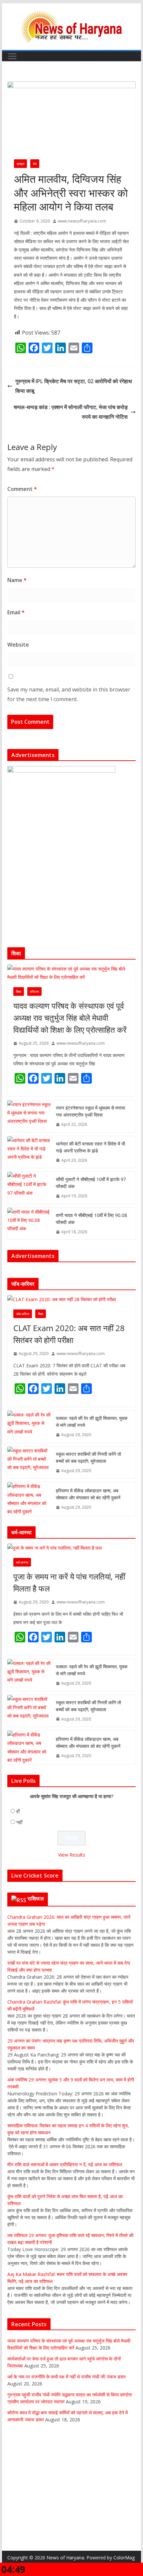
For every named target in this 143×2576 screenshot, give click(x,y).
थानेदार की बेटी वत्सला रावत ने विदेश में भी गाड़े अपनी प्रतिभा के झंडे (90, 1147)
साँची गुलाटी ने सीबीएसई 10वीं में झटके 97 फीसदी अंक (91, 1183)
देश (35, 164)
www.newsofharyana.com (82, 221)
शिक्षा (19, 991)
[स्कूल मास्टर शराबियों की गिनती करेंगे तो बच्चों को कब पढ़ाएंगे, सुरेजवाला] (29, 1462)
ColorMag (124, 2558)
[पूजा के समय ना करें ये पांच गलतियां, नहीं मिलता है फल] (71, 1548)
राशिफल (36, 1898)
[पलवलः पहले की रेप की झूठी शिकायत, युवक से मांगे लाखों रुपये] (29, 1427)
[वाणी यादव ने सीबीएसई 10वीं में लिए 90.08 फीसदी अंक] (29, 1224)
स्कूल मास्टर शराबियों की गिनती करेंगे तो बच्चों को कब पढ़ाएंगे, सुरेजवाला (88, 1457)
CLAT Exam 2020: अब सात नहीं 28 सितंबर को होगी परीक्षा (69, 1334)
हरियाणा (34, 991)
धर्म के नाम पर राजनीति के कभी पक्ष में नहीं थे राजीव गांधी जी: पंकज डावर (67, 2377)
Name (17, 580)
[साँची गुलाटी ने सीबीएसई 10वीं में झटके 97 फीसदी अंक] (29, 1188)
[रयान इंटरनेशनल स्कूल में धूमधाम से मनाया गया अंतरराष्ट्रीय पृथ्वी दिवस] (29, 1116)
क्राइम (20, 164)
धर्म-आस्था (22, 1562)
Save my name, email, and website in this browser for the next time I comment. (69, 694)
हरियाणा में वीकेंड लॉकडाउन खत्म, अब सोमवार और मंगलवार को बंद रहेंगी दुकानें (88, 1494)
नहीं (19, 1822)
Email (16, 612)
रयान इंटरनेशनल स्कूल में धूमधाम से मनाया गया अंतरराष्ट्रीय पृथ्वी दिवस (90, 1111)
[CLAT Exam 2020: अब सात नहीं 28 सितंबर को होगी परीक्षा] (71, 1299)
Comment (22, 489)
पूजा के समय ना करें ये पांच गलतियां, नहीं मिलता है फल (69, 1582)
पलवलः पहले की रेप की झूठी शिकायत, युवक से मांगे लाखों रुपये (92, 1422)
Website (18, 645)
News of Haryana (65, 2558)
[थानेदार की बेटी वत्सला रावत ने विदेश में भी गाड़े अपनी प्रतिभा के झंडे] (29, 1152)
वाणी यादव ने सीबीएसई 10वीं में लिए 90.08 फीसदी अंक (91, 1219)
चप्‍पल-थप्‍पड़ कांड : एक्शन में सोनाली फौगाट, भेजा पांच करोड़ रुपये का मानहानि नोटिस (71, 412)
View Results (72, 1855)
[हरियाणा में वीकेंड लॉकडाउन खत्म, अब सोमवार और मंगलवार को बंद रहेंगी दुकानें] (29, 1499)
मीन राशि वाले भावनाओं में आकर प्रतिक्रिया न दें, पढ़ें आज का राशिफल (65, 2164)
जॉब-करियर (23, 1314)
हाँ (18, 1811)
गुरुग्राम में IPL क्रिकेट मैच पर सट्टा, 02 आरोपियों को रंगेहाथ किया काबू (74, 386)
